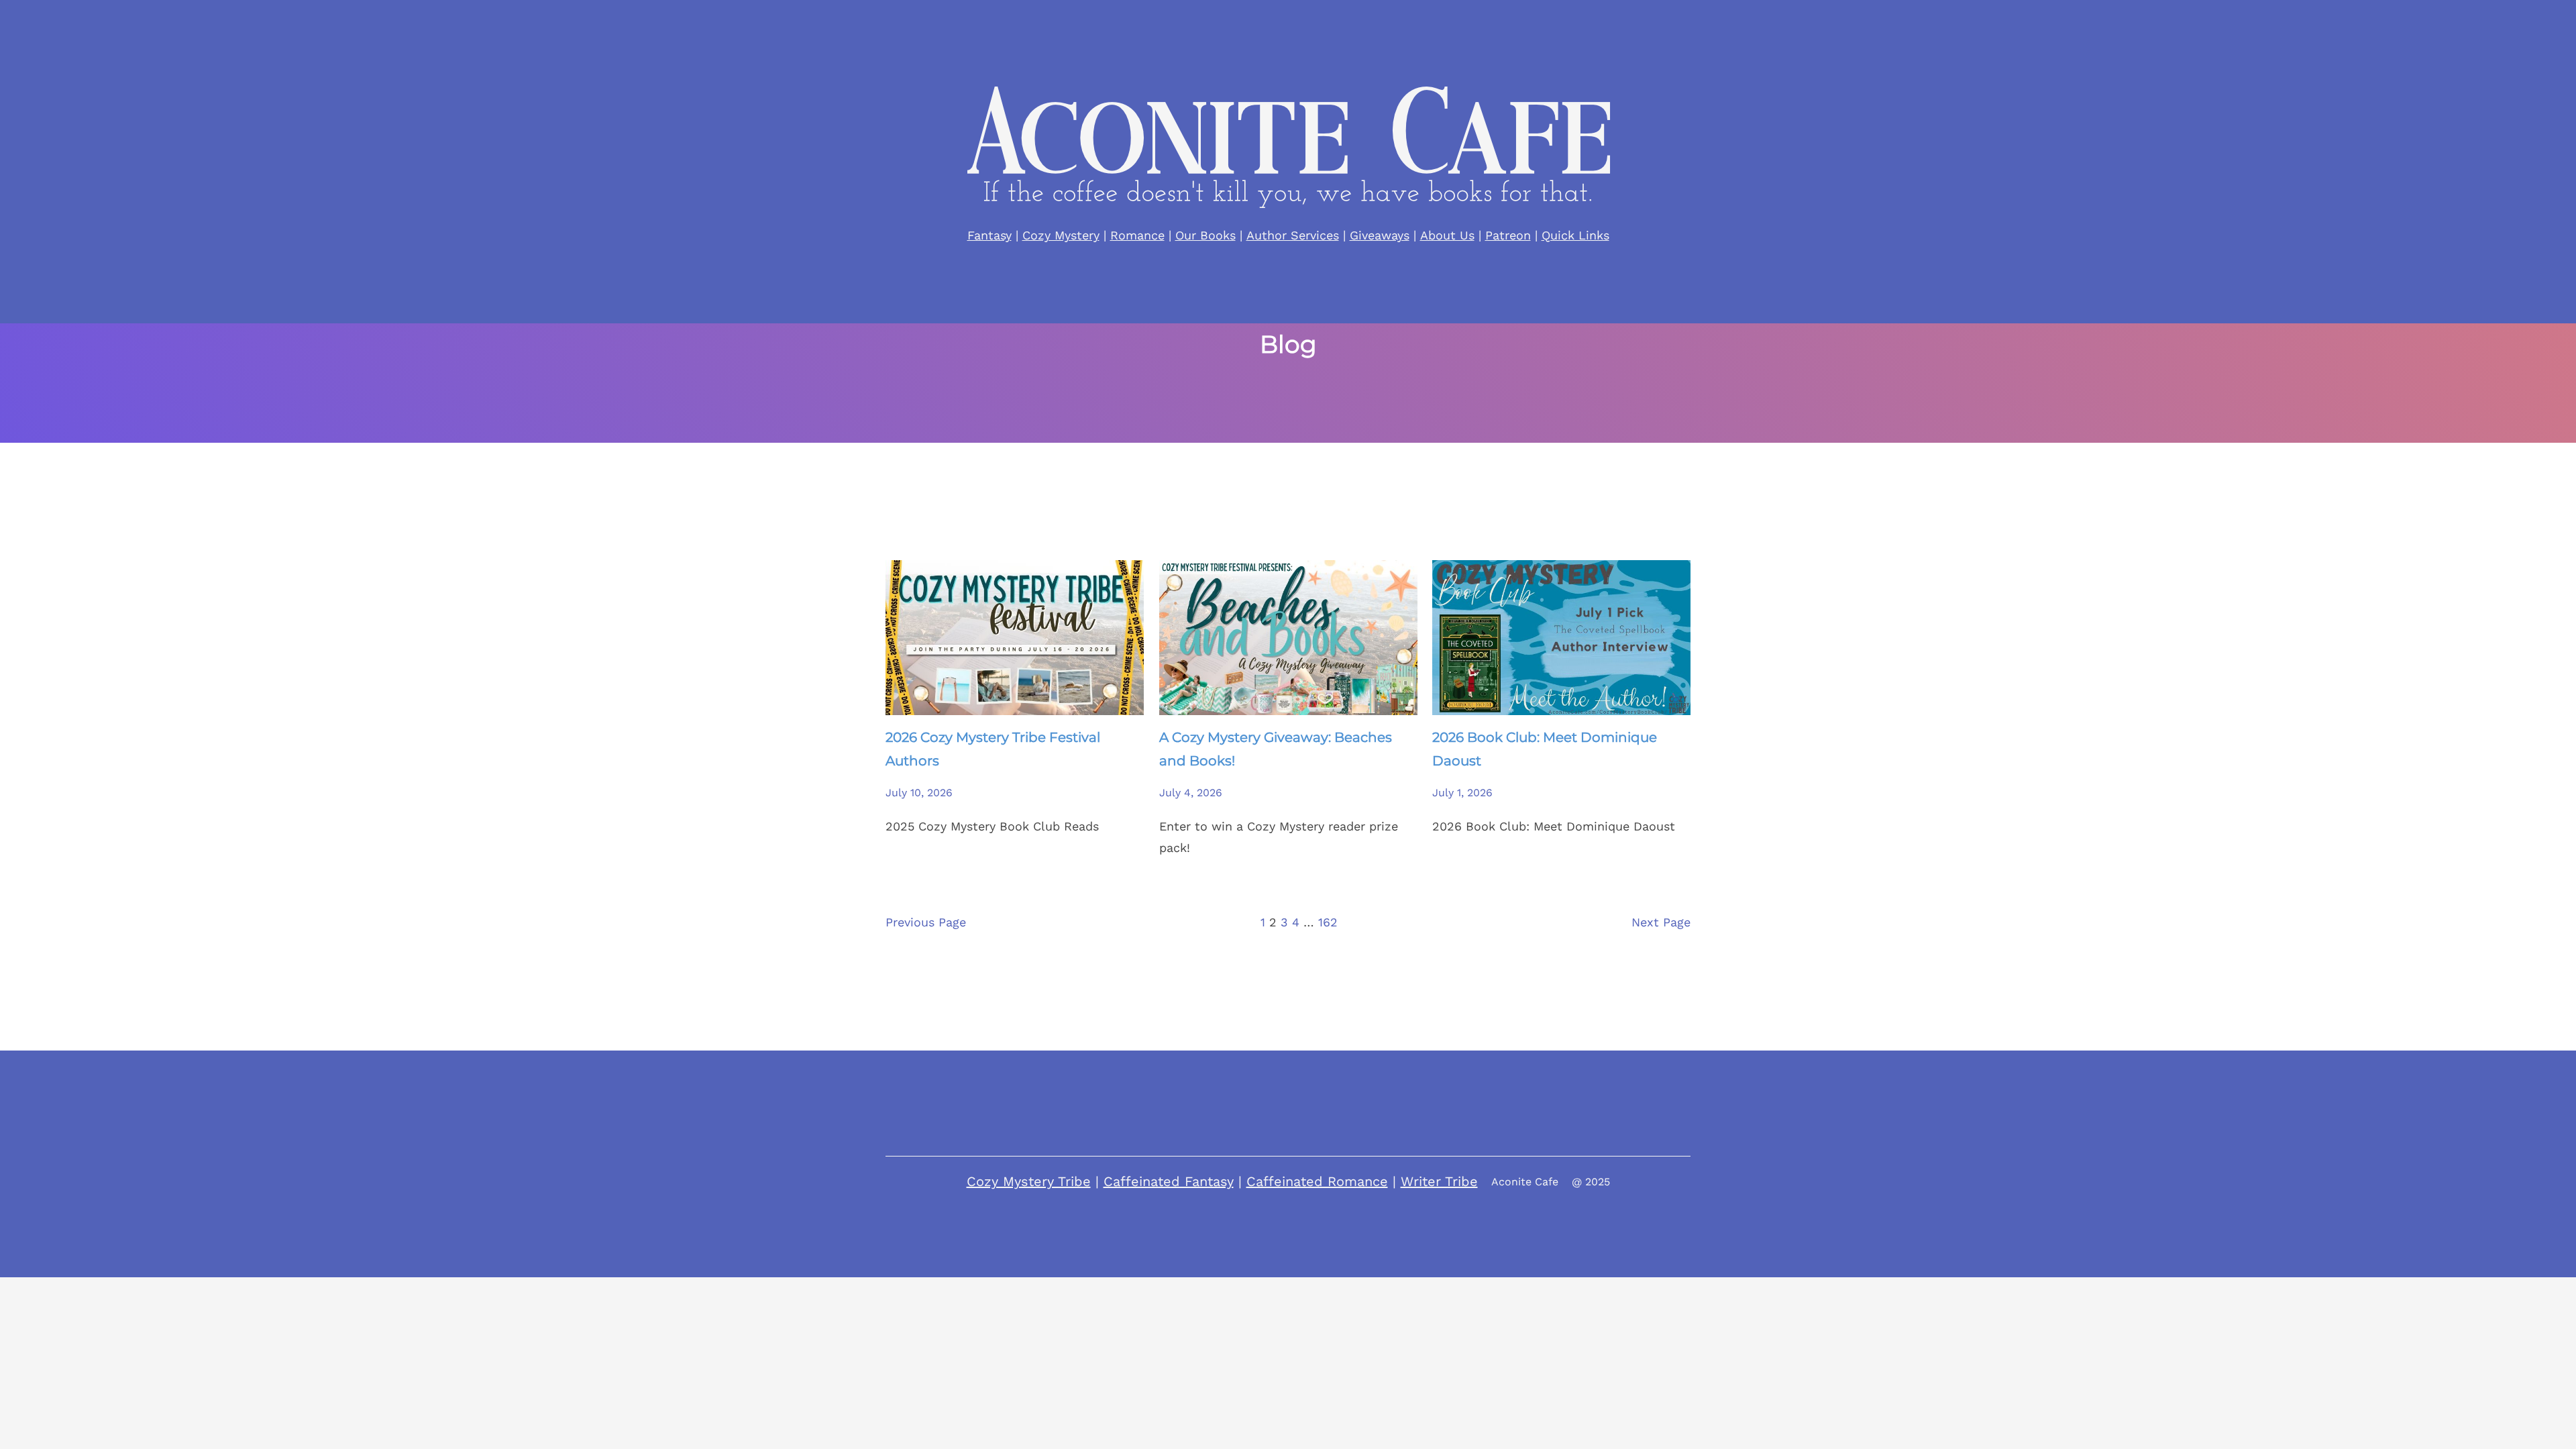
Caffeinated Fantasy (1169, 1181)
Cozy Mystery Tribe (1029, 1181)
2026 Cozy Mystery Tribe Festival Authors (993, 749)
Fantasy (989, 235)
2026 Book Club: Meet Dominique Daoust (1545, 749)
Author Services (1293, 235)
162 (1328, 922)
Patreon (1508, 235)
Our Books (1205, 235)
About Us (1447, 235)
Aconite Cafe (1525, 1182)
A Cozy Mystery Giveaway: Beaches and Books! (1276, 749)
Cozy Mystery (1061, 235)
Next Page (1661, 922)
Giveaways (1380, 235)
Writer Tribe (1439, 1181)
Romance (1137, 235)
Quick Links (1575, 235)
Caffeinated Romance (1317, 1181)
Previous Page (926, 922)
